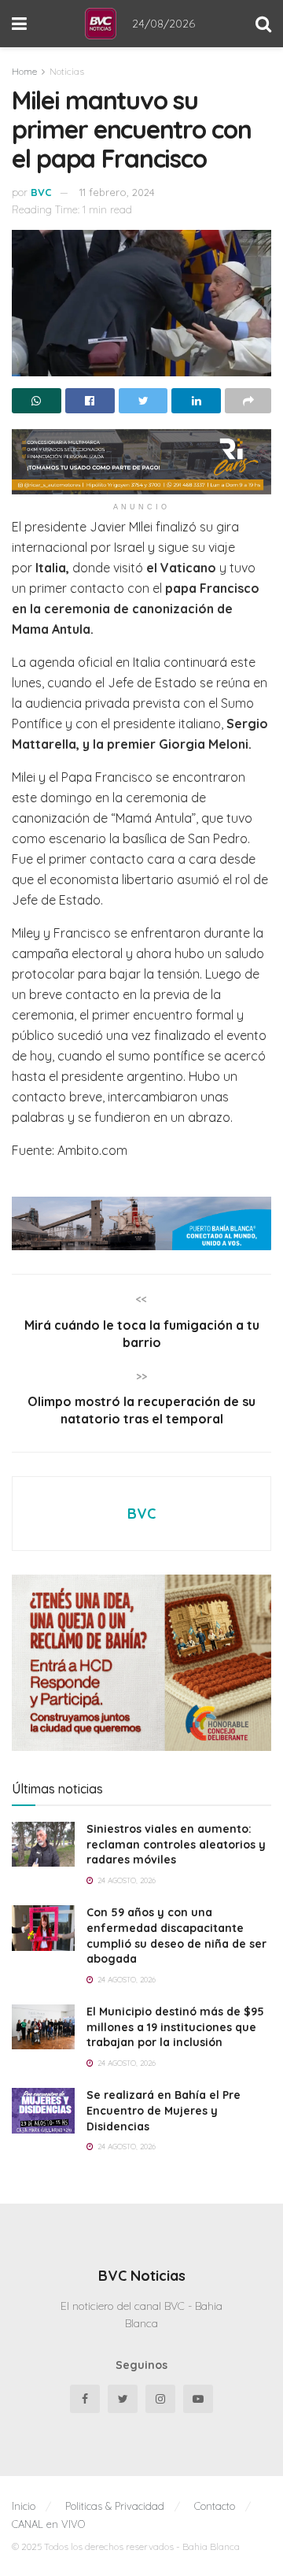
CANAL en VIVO (48, 2524)
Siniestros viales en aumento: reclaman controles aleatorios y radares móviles (176, 1844)
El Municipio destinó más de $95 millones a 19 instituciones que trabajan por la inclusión (175, 2027)
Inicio (24, 2506)
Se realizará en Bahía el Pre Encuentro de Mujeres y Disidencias (164, 2110)
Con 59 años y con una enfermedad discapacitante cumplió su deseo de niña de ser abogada (176, 1936)
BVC (41, 192)
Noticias (67, 71)
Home (24, 71)
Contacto (215, 2506)
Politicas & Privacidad (115, 2506)
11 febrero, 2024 (117, 192)
